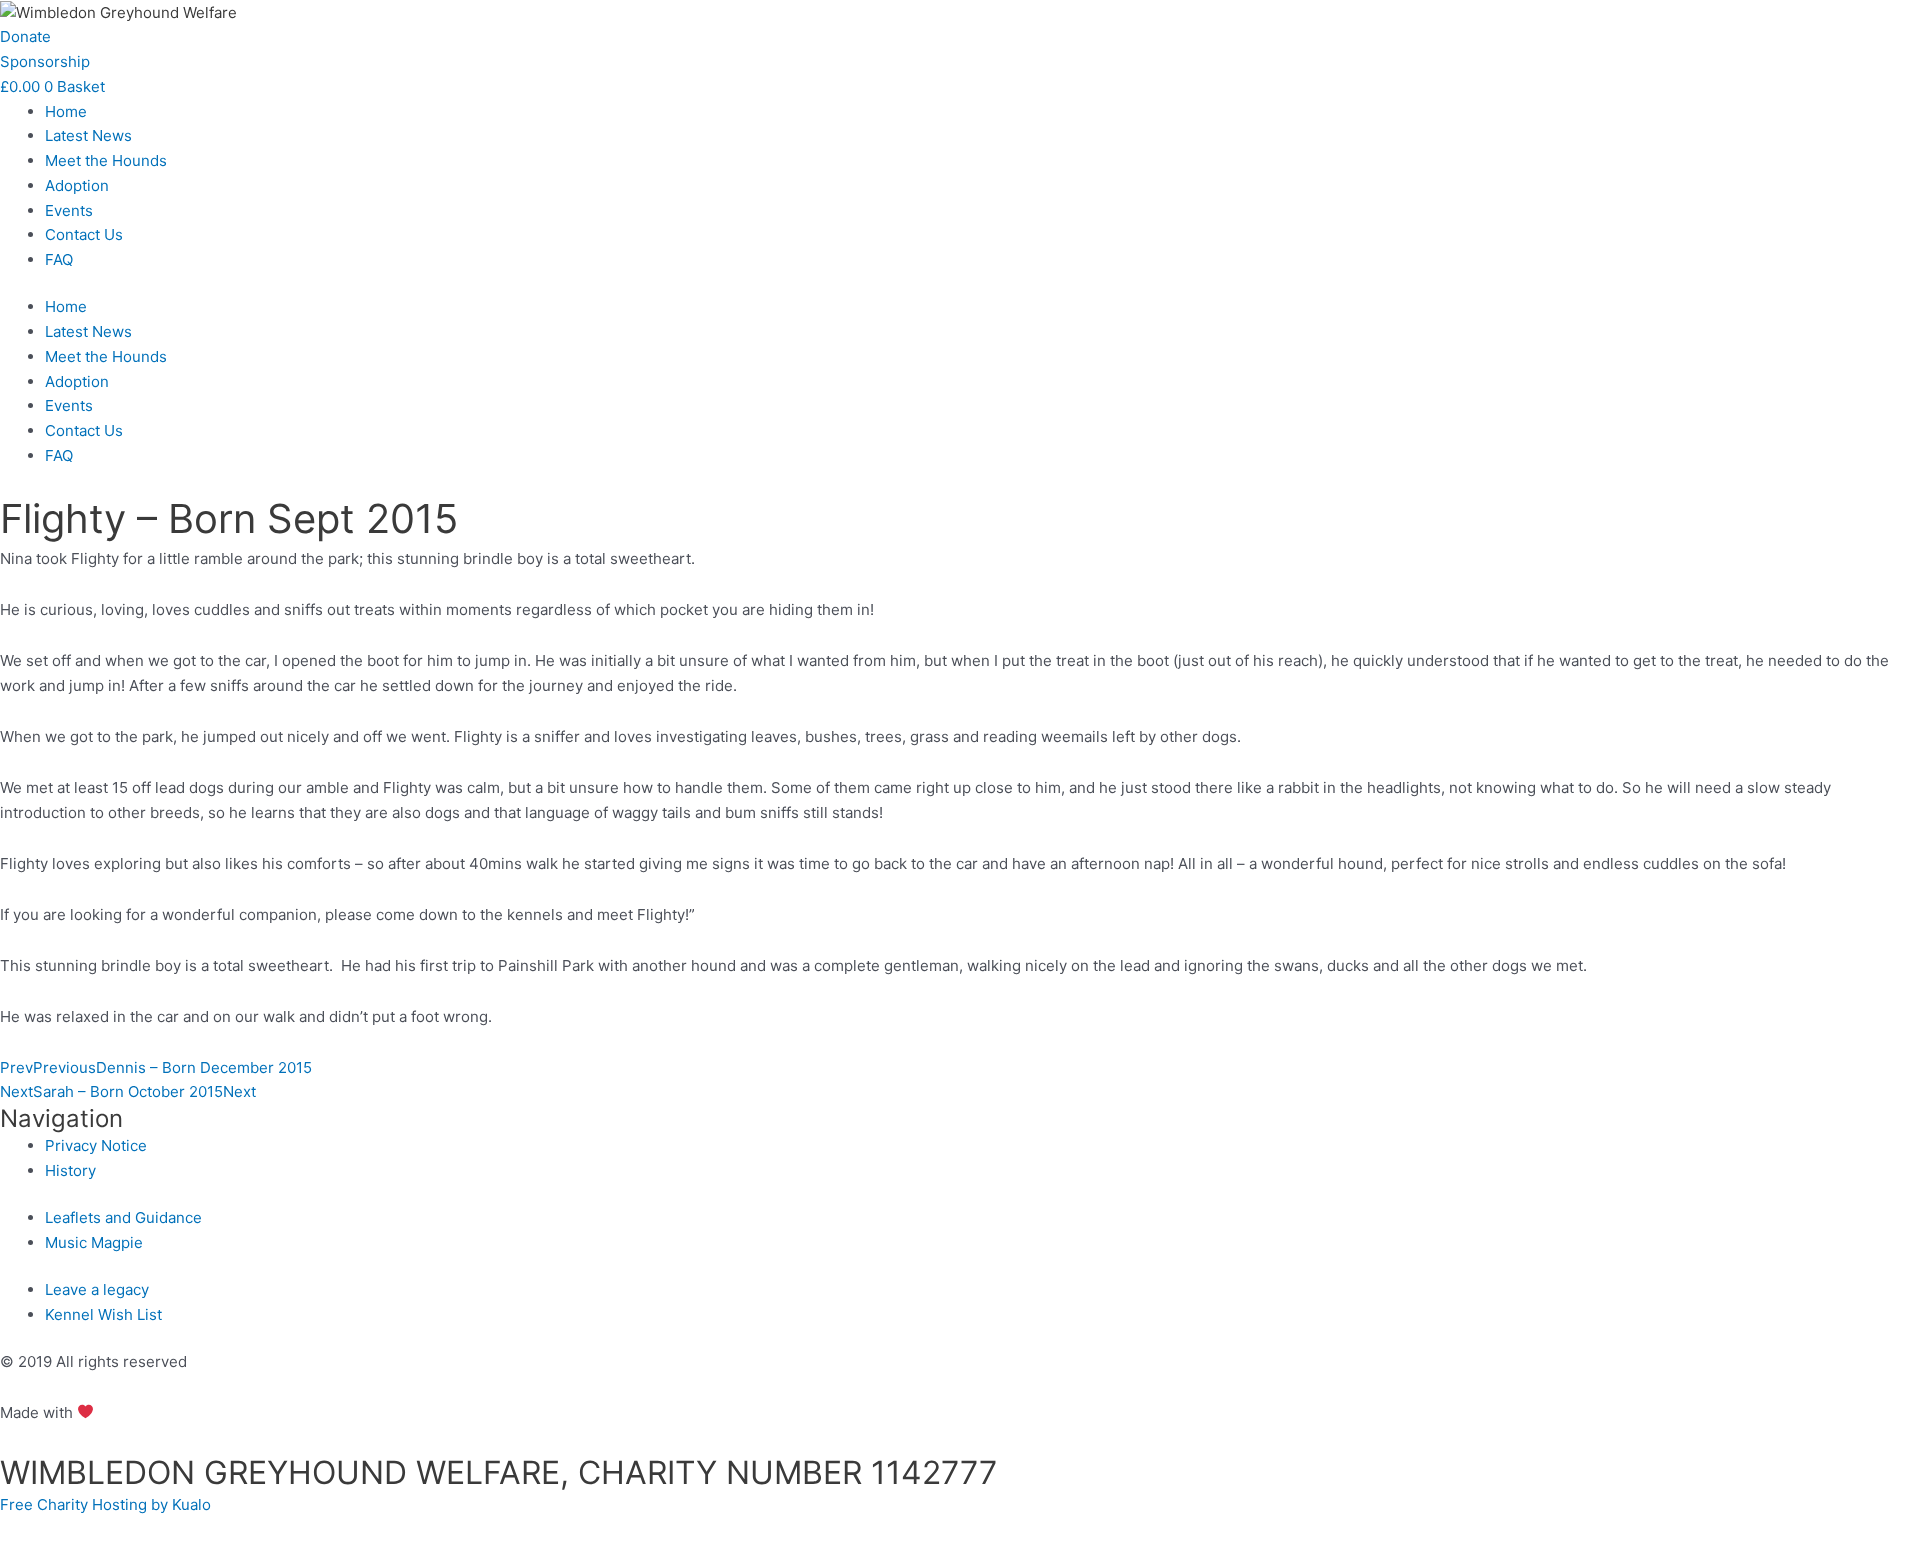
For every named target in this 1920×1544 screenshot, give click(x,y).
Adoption (77, 185)
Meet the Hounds (106, 160)
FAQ (59, 259)
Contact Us (84, 234)
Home (66, 111)
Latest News (88, 135)
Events (69, 210)
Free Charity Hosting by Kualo (105, 1504)
